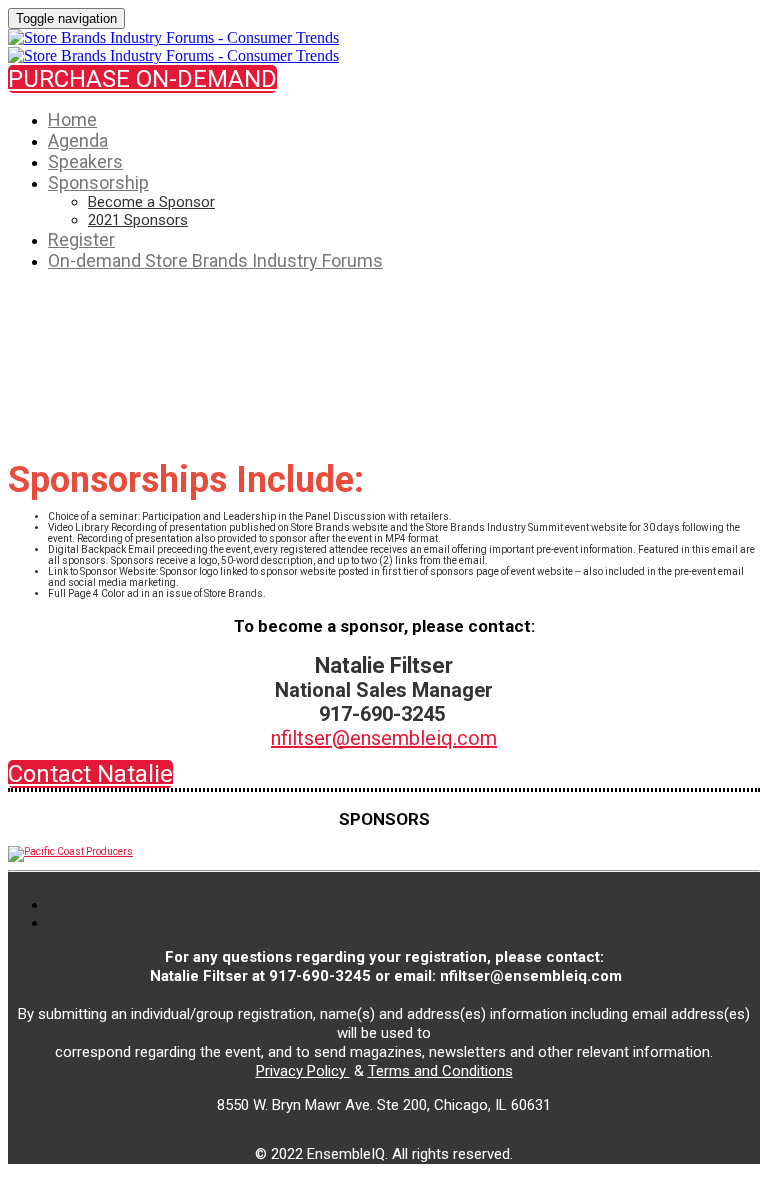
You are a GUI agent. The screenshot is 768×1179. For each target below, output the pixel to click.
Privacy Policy (303, 1071)
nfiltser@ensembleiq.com (384, 738)
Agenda (78, 140)
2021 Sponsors (138, 220)
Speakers (85, 161)
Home (72, 119)
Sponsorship (98, 182)
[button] (142, 79)
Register (81, 239)
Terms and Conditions (440, 1071)
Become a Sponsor (151, 202)
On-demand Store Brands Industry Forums (215, 260)
